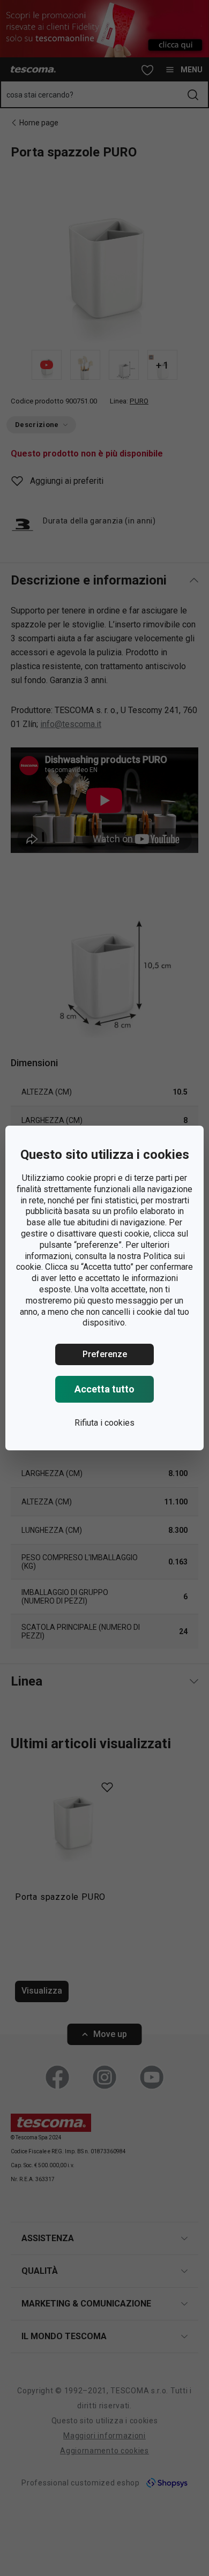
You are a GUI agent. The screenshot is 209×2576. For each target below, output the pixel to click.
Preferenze (105, 1354)
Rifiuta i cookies (104, 1423)
